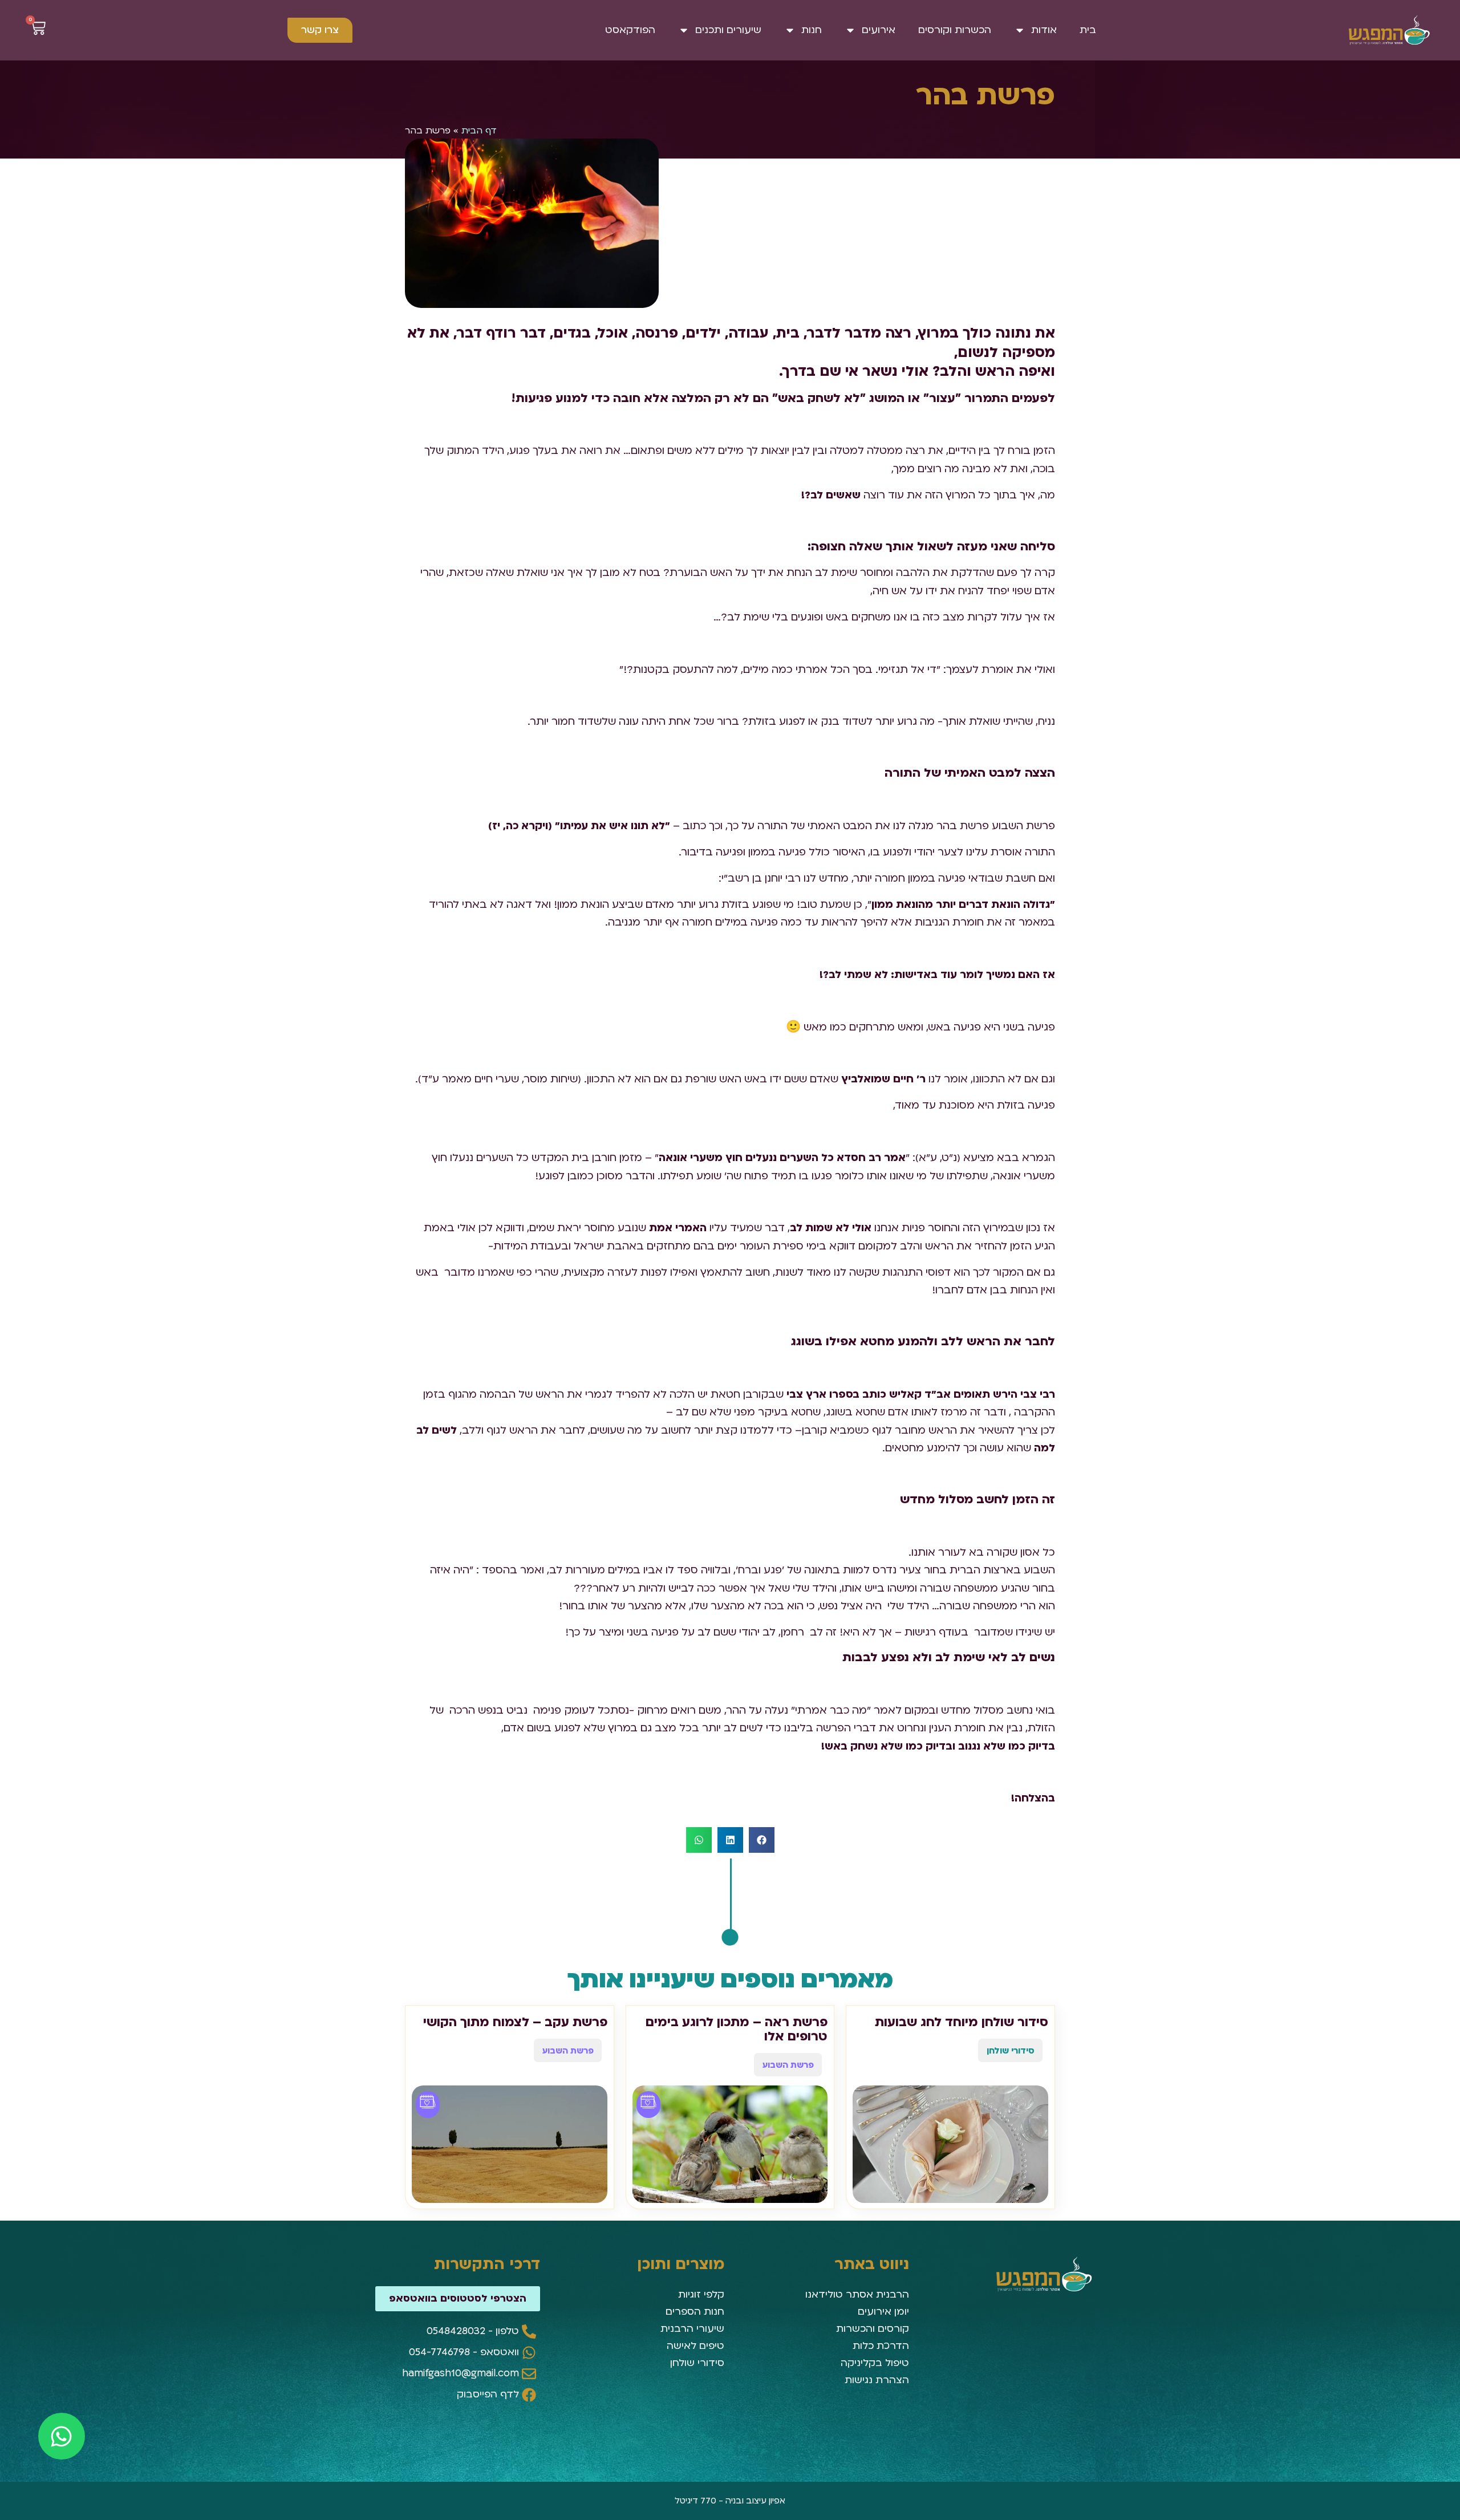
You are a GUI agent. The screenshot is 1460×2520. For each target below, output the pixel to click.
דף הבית (479, 131)
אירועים (879, 30)
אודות (1044, 30)
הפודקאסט (630, 30)
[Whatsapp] (62, 2436)
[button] (762, 1840)
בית (1088, 30)
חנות (812, 30)
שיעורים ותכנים (728, 30)
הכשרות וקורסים (955, 30)
